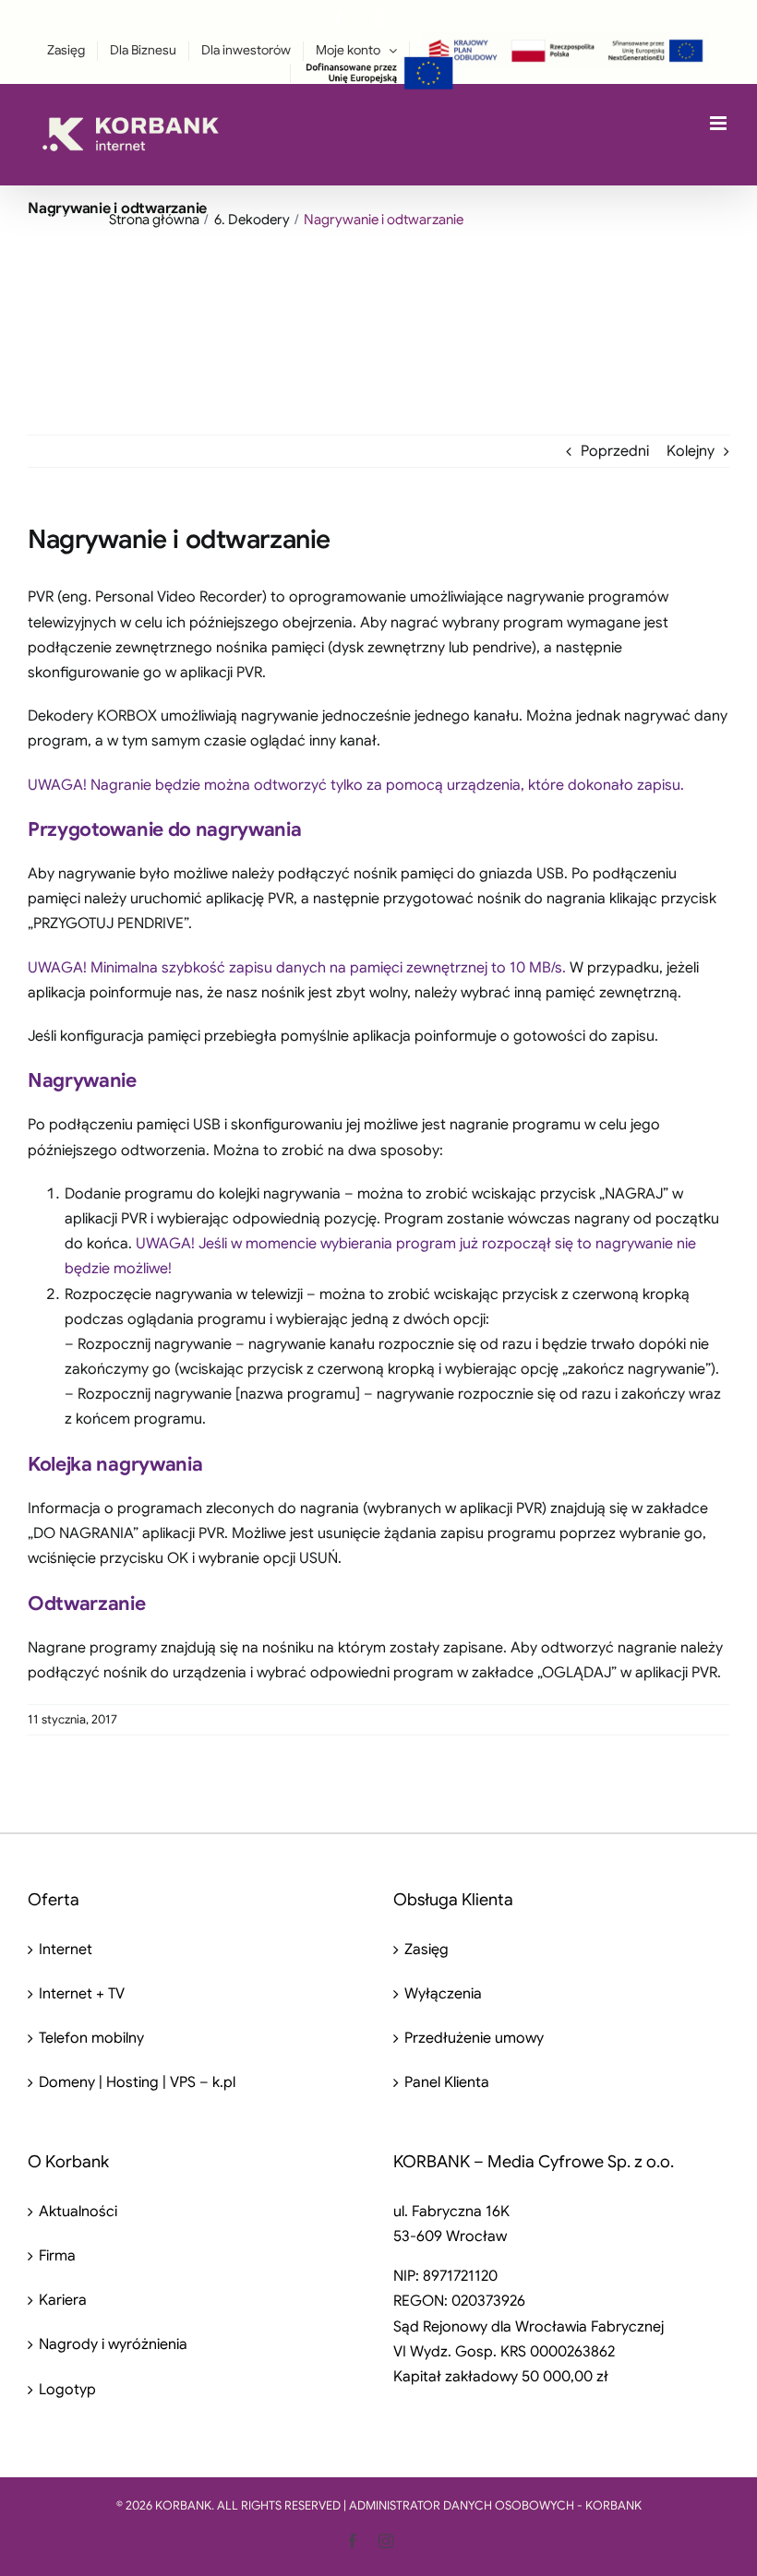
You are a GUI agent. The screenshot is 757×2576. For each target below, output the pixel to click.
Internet (66, 1950)
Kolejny (691, 451)
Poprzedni (615, 451)
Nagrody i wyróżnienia (113, 2344)
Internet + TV (82, 1994)
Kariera (63, 2300)
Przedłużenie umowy (474, 2038)
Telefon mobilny (91, 2038)
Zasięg (427, 1950)
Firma (57, 2256)
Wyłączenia (443, 1994)
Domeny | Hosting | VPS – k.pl (137, 2082)
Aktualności (78, 2212)
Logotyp (67, 2390)
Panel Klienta (447, 2082)
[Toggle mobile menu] (720, 123)
